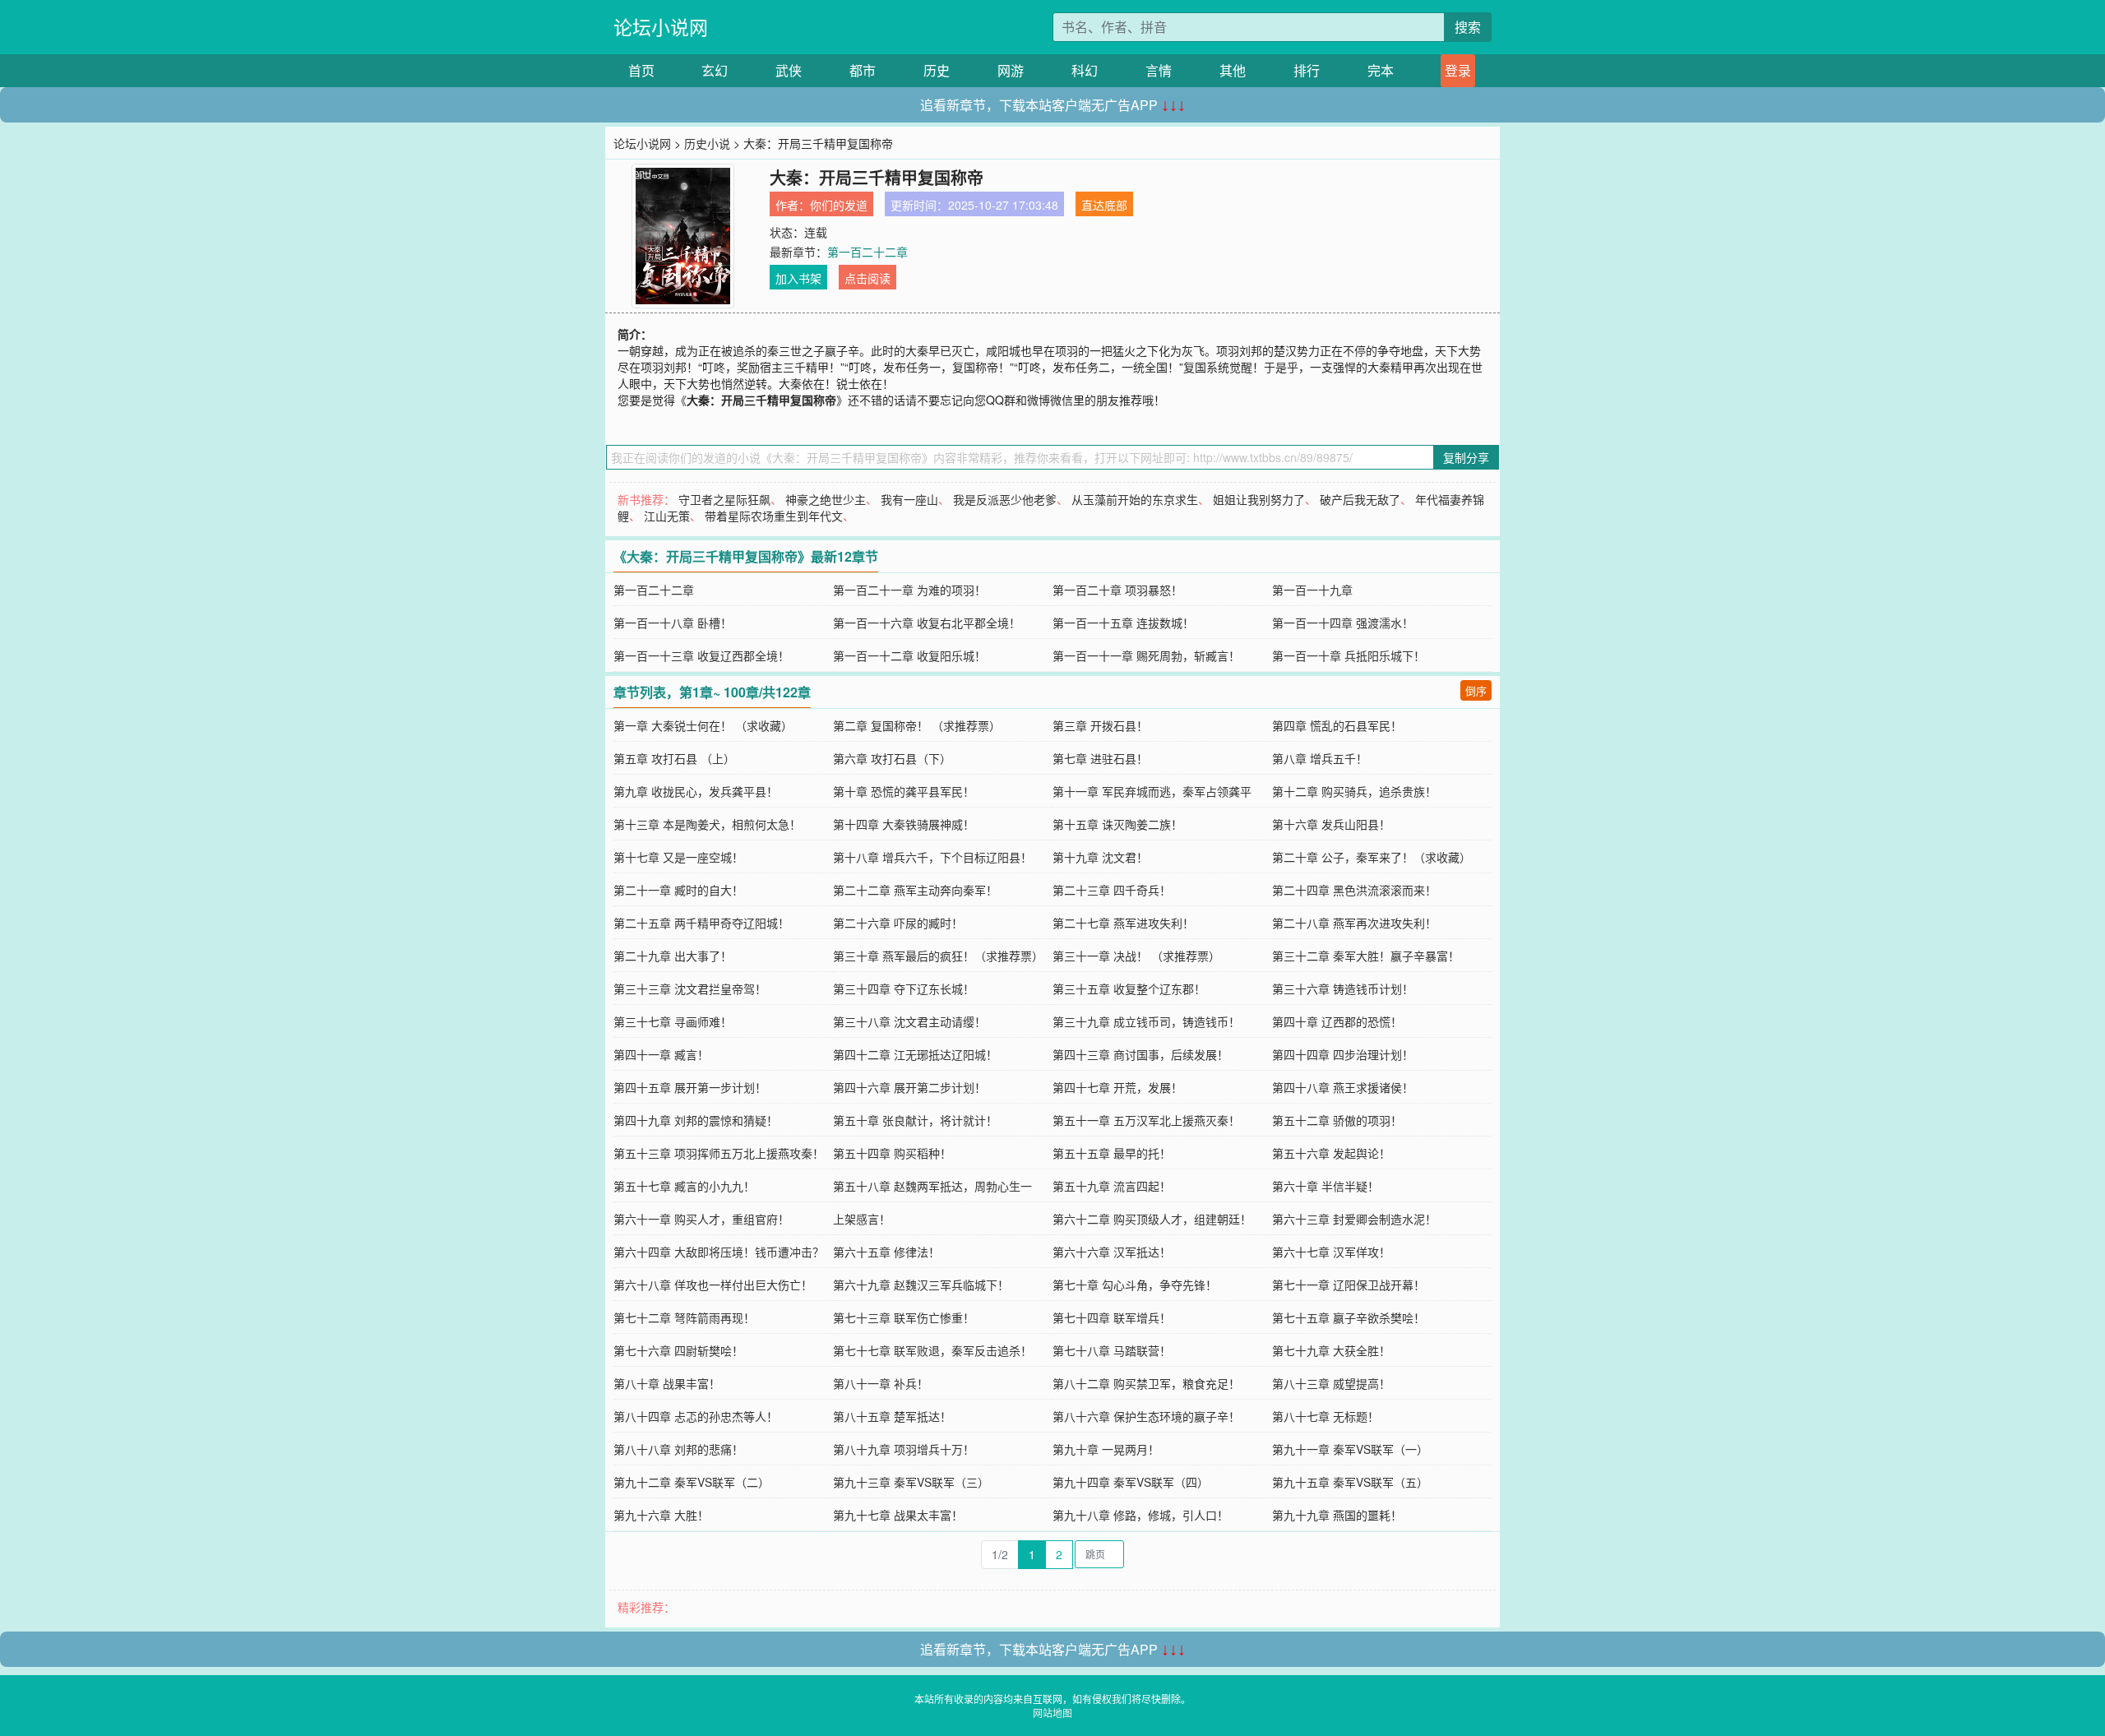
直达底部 (1104, 205)
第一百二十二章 (867, 252)
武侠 (789, 70)
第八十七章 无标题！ (1325, 1416)
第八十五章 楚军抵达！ (892, 1416)
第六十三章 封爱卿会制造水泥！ (1354, 1219)
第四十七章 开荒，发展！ (1117, 1087)
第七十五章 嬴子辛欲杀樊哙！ (1349, 1317)
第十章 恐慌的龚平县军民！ (904, 791)
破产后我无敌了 (1360, 499)
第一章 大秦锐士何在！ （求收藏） (703, 725)
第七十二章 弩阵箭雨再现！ (684, 1317)
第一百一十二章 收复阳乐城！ (909, 655)
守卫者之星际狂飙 (724, 499)
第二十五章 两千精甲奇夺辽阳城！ (701, 923)
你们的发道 (839, 205)
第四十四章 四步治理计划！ (1343, 1054)
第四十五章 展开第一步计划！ (690, 1087)
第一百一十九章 (1312, 590)
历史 (937, 70)
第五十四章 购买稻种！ (892, 1153)
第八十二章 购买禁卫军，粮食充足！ (1146, 1383)
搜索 (1468, 27)
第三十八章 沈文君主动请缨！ (909, 1021)
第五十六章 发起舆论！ (1331, 1153)
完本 (1381, 70)
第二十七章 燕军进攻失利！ (1123, 923)
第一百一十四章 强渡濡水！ (1343, 623)
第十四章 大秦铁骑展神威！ (904, 824)
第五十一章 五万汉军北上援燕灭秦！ (1146, 1120)
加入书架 (798, 278)
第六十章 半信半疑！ (1325, 1186)
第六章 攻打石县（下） (892, 758)
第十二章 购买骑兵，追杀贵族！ (1354, 791)
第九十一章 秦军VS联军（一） (1350, 1449)
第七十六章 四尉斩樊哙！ (678, 1350)
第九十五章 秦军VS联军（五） (1350, 1482)
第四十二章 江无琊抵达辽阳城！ (915, 1054)
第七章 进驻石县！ (1100, 758)
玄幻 (715, 70)
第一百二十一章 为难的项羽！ (909, 590)
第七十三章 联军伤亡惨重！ (904, 1317)
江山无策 (667, 516)
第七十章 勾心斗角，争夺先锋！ (1135, 1285)
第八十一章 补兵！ (881, 1383)
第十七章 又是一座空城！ (678, 857)
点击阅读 (867, 278)
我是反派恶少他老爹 (1005, 499)
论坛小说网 (661, 27)
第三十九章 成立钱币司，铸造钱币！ (1146, 1021)
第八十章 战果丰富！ (667, 1383)
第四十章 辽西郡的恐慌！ (1337, 1021)
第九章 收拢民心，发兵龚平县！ (696, 791)
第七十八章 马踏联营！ (1112, 1350)
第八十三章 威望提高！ (1331, 1383)
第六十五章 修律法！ (886, 1252)
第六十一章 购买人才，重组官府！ (701, 1219)
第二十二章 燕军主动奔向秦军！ (915, 890)
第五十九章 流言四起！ (1112, 1186)
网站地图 (1052, 1713)
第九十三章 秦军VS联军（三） (911, 1482)
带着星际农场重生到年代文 (774, 516)
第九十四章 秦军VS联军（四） (1131, 1482)
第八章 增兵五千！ (1320, 758)
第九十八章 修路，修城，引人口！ (1140, 1515)
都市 (863, 70)
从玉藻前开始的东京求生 (1135, 499)
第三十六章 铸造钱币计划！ (1343, 988)
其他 (1233, 70)
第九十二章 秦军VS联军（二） (692, 1482)
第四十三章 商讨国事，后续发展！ (1140, 1054)
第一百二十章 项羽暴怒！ (1117, 590)
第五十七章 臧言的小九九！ (684, 1186)
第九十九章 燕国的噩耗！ (1337, 1515)
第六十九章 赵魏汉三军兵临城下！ (921, 1285)
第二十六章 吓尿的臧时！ (898, 923)
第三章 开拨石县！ (1100, 725)
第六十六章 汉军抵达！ (1112, 1252)
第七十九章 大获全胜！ (1331, 1350)
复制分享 (1466, 457)
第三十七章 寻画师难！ (673, 1021)
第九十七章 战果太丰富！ (898, 1515)
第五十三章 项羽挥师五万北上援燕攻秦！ (719, 1153)
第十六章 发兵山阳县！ (1331, 824)
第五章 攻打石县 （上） (674, 758)
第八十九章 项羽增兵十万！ (904, 1449)
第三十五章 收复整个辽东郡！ (1129, 988)
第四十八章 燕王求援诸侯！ (1343, 1087)
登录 (1458, 70)
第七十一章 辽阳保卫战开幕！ (1349, 1285)
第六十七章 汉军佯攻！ (1331, 1252)
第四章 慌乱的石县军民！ (1337, 725)
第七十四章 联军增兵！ (1112, 1317)
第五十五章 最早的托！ (1112, 1153)
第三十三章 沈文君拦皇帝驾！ (690, 988)
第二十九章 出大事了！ (673, 956)
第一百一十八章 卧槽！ (673, 623)
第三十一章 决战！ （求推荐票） (1136, 956)
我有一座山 (909, 499)
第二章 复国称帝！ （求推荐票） (917, 725)
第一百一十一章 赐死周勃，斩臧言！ (1146, 655)
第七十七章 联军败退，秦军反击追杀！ (932, 1350)
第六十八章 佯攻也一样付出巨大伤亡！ (713, 1285)
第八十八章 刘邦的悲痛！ (678, 1449)
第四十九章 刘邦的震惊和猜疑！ (696, 1120)
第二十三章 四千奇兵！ (1112, 890)
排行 (1307, 70)
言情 (1159, 70)
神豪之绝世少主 (826, 499)
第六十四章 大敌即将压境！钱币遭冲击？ (719, 1252)
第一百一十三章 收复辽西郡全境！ (701, 655)
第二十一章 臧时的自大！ (678, 890)
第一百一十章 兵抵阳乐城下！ (1349, 655)
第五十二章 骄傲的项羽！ (1337, 1120)
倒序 (1476, 690)
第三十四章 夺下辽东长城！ (904, 988)
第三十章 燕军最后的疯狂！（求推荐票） (938, 956)
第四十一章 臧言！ (661, 1054)
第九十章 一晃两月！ (1106, 1449)
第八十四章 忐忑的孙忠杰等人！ (696, 1416)
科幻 (1085, 70)
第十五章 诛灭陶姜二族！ (1117, 824)
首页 (641, 70)
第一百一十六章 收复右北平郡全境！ (927, 623)
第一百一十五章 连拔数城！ (1123, 623)
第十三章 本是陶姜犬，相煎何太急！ (707, 824)
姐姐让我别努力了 (1259, 499)
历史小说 (707, 143)
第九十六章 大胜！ (661, 1515)
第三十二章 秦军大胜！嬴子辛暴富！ (1366, 956)
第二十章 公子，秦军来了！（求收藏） (1372, 857)
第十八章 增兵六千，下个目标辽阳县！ (932, 857)
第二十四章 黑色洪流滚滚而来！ (1354, 890)
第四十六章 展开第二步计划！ (909, 1087)
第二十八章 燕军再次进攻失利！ (1354, 923)
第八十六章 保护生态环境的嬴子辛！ (1146, 1416)
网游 (1011, 70)
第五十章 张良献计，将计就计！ (915, 1120)
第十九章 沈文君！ (1100, 857)
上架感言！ (862, 1219)
